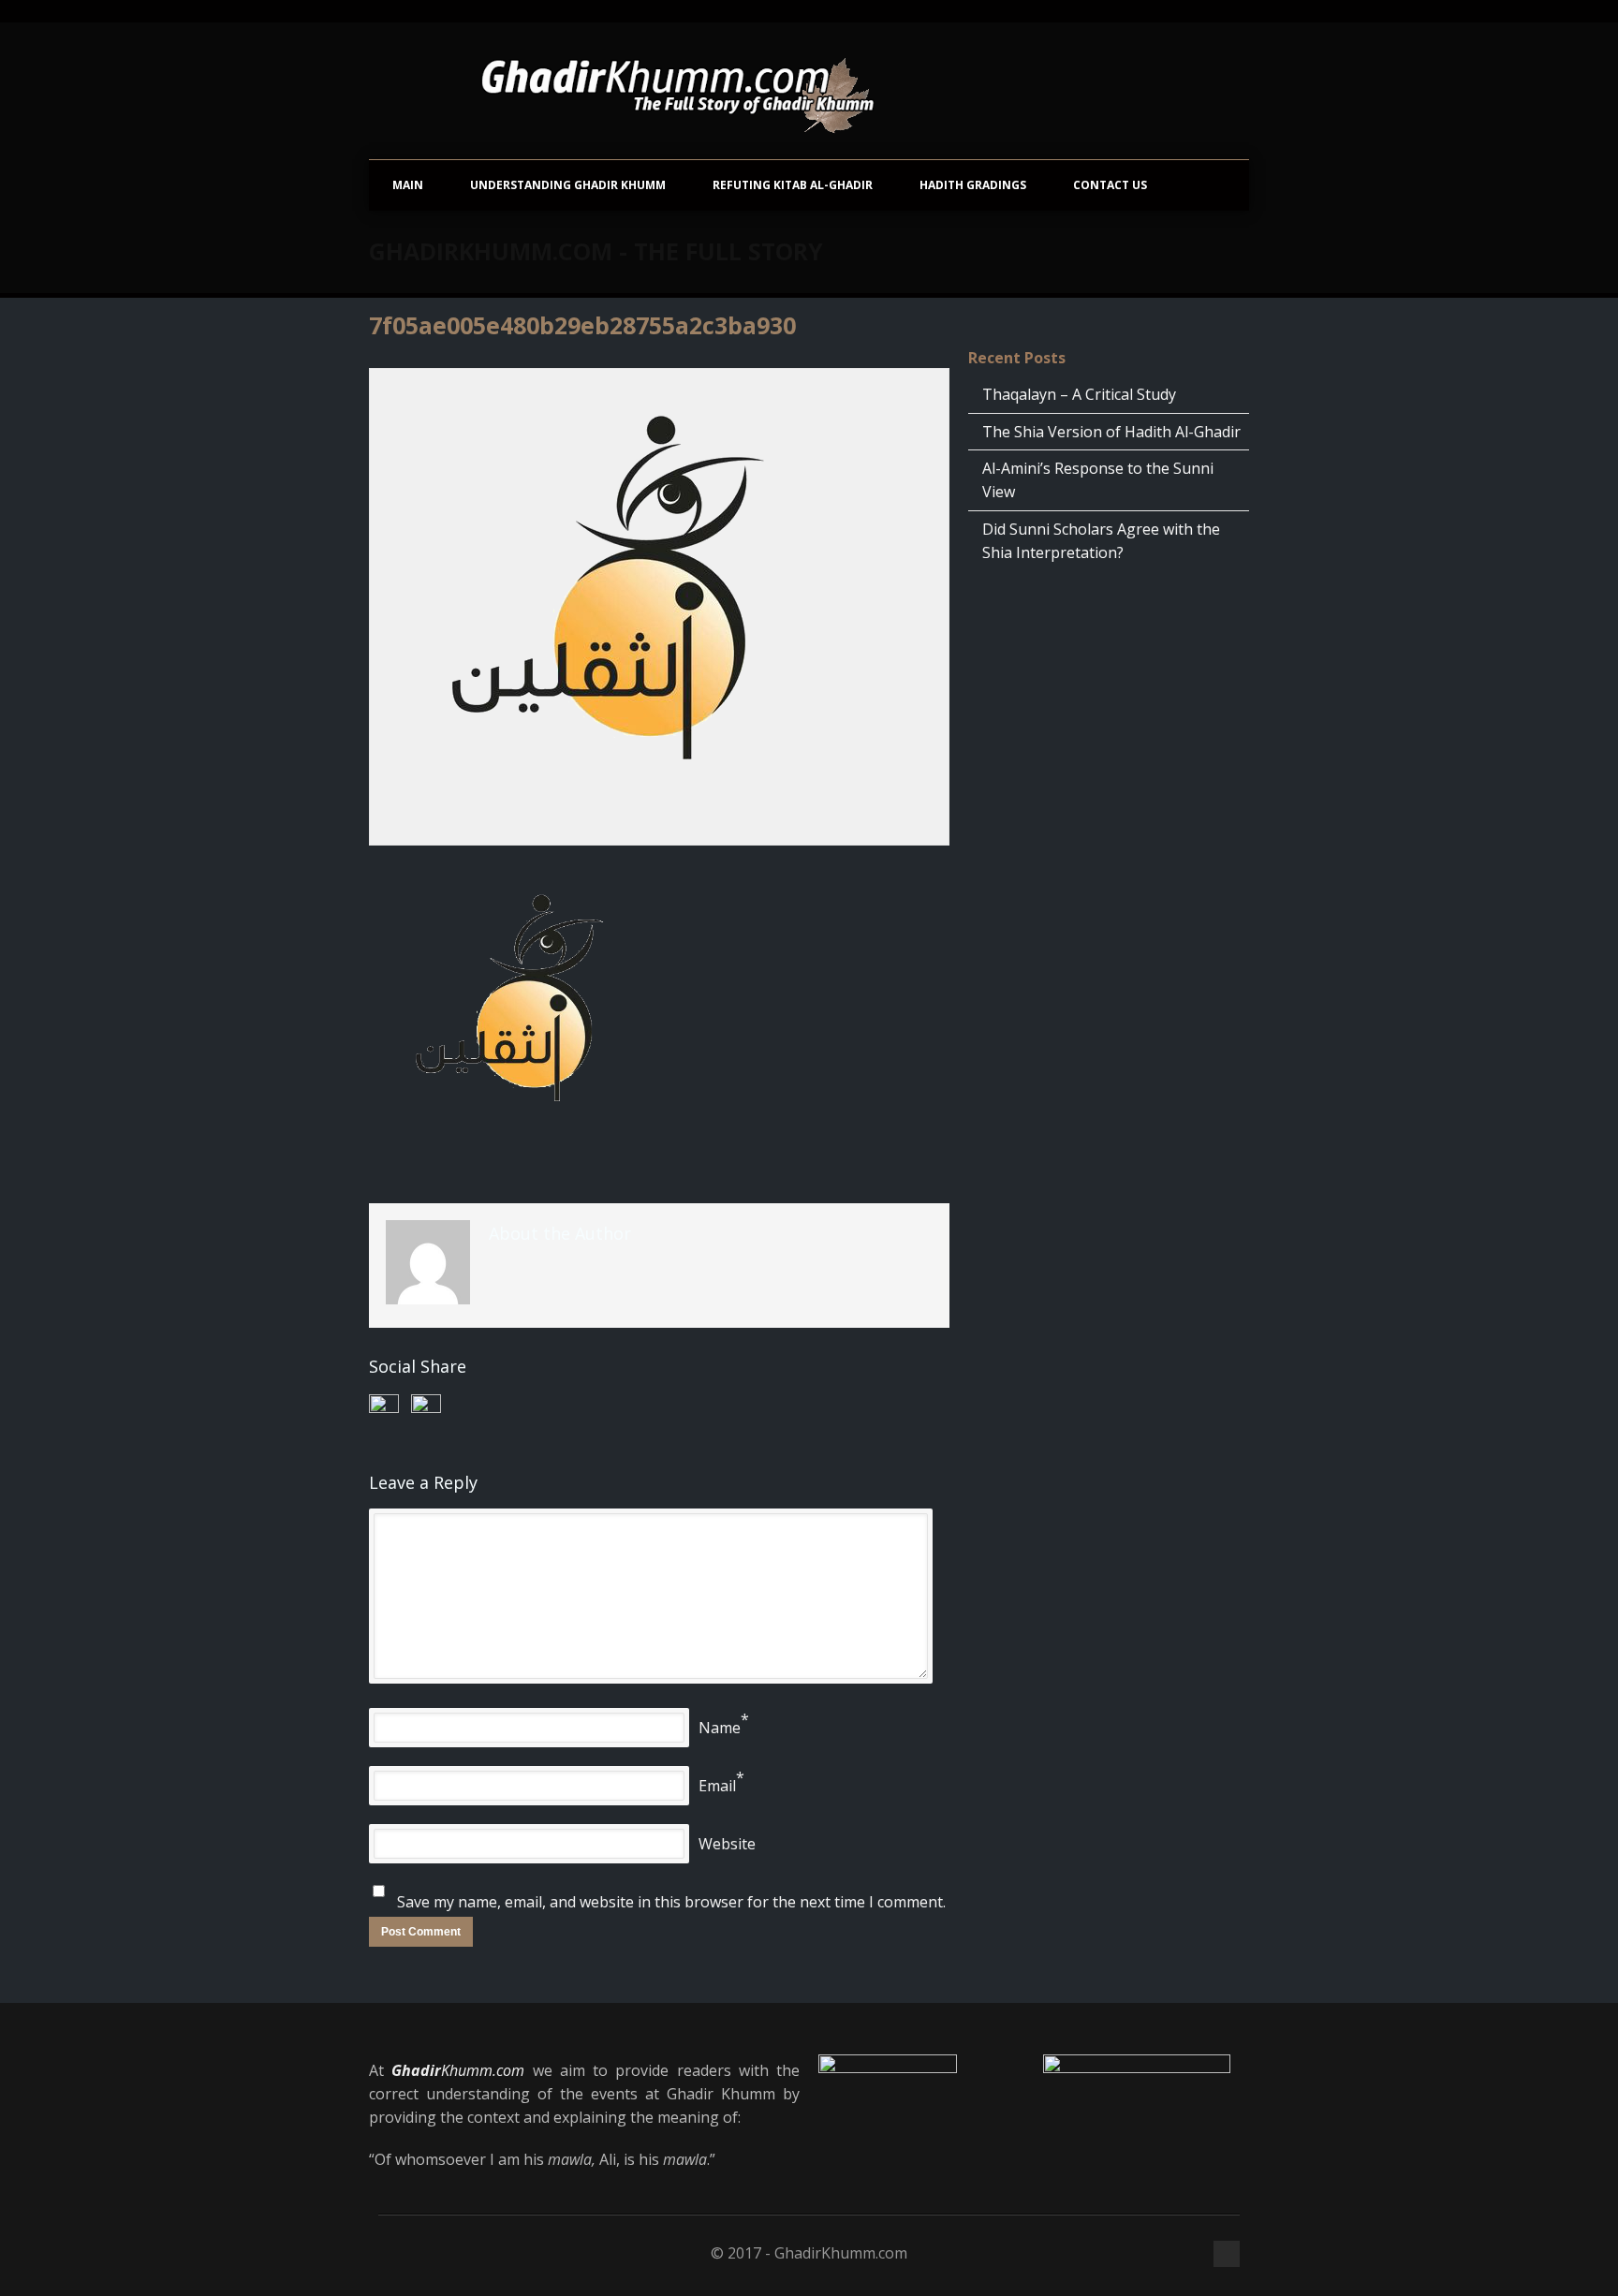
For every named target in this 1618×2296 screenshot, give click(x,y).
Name (720, 1728)
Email (717, 1786)
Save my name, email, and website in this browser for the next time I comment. (671, 1902)
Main (408, 185)
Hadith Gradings (973, 185)
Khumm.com (458, 2070)
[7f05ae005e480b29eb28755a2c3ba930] (659, 607)
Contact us (1110, 185)
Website (727, 1844)
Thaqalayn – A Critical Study (1079, 394)
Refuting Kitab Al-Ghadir (793, 185)
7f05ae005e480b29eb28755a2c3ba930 (582, 325)
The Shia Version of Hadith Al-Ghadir (1111, 432)
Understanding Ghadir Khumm (568, 185)
